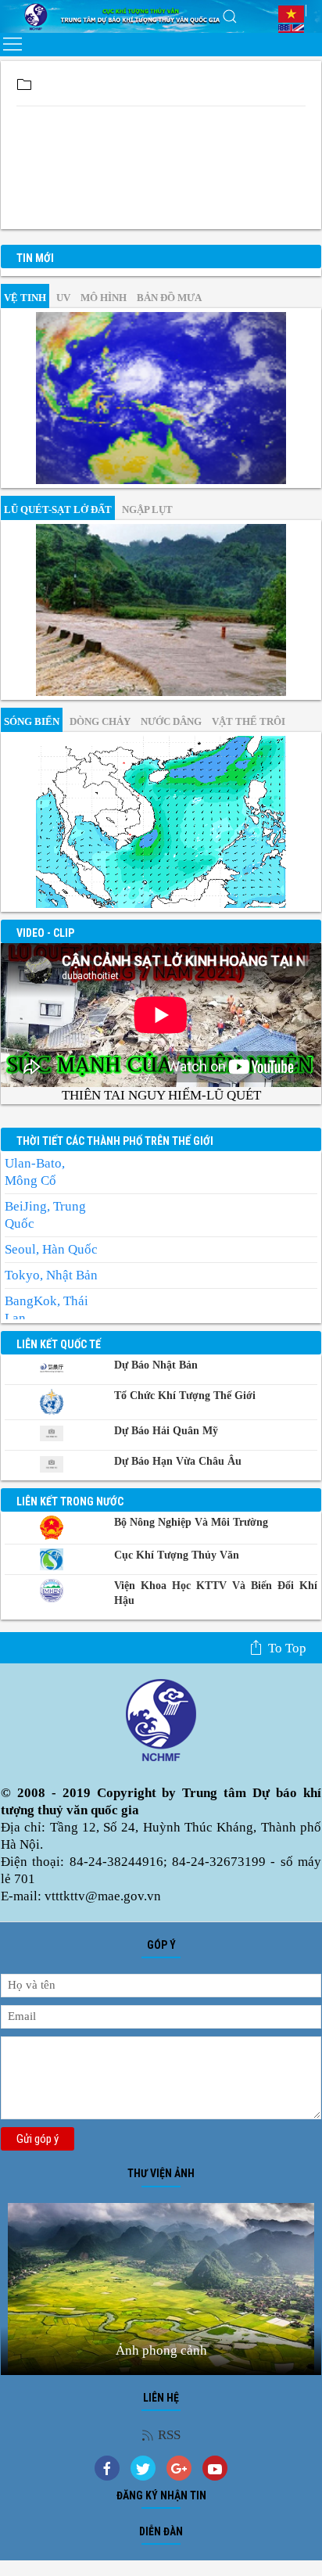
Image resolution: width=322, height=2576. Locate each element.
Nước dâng (171, 721)
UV (63, 298)
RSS (169, 2435)
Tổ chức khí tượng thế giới (185, 1396)
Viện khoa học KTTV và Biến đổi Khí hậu (216, 1593)
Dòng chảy (100, 721)
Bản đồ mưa (169, 298)
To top (287, 1648)
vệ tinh (25, 298)
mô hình (104, 298)
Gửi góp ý (38, 2139)
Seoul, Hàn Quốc (51, 1249)
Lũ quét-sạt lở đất (58, 509)
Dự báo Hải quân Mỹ (166, 1431)
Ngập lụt (147, 509)
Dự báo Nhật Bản (156, 1365)
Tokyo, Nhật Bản (51, 1275)
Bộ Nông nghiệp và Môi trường (191, 1522)
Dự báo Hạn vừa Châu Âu (178, 1461)
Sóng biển (32, 721)
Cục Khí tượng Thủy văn (177, 1555)
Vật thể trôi (249, 721)
